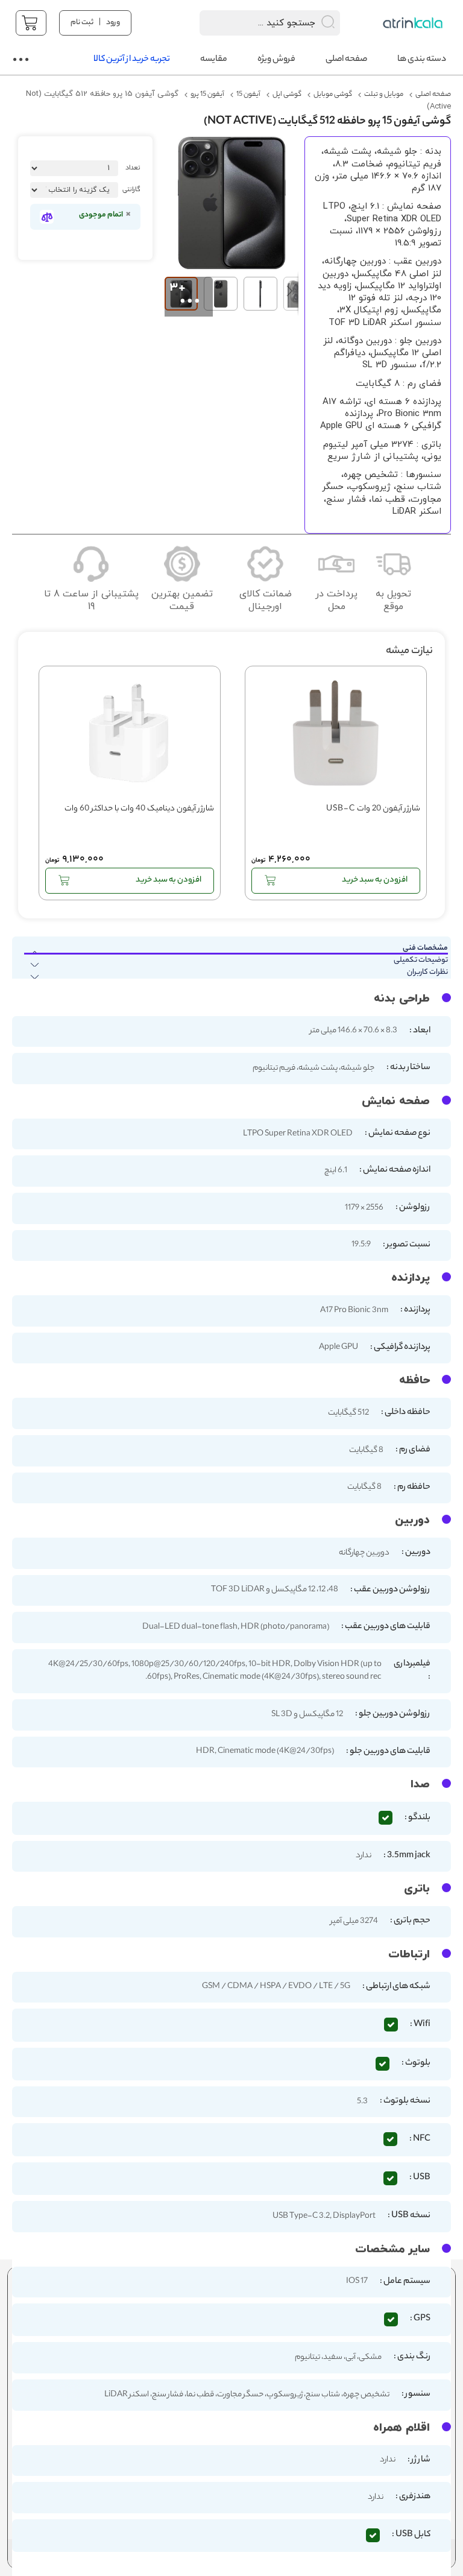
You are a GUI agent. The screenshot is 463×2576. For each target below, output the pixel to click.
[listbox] (74, 190)
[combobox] (254, 23)
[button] (184, 294)
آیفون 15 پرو (207, 95)
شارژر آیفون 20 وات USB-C (373, 810)
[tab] (230, 949)
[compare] (47, 217)
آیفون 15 (248, 95)
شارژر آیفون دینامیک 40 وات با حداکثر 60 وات (139, 810)
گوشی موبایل (333, 95)
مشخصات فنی (425, 949)
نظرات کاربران (427, 973)
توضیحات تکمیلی (421, 961)
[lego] (414, 23)
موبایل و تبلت (384, 95)
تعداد (133, 168)
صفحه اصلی (433, 95)
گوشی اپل (287, 95)
